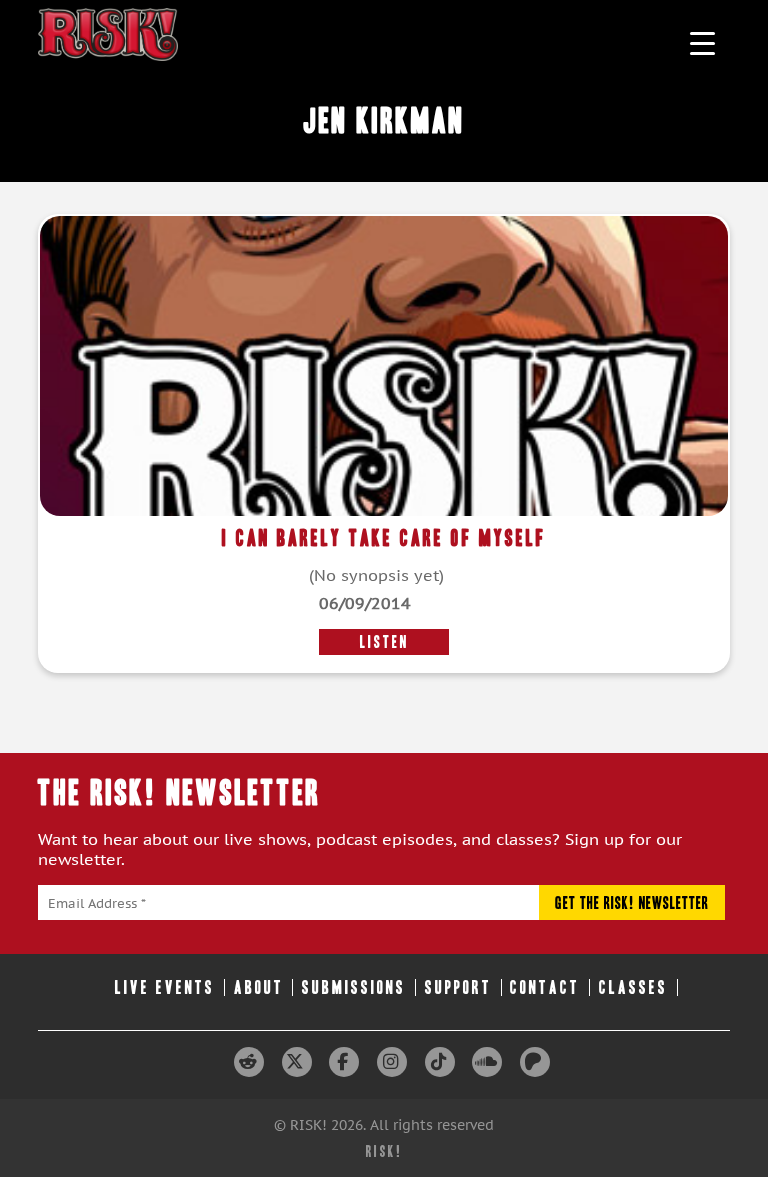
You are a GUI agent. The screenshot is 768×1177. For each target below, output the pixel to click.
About (259, 987)
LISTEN (384, 642)
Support (458, 987)
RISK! (384, 1151)
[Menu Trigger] (702, 42)
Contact (545, 987)
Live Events (165, 987)
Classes (633, 987)
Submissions (354, 987)
